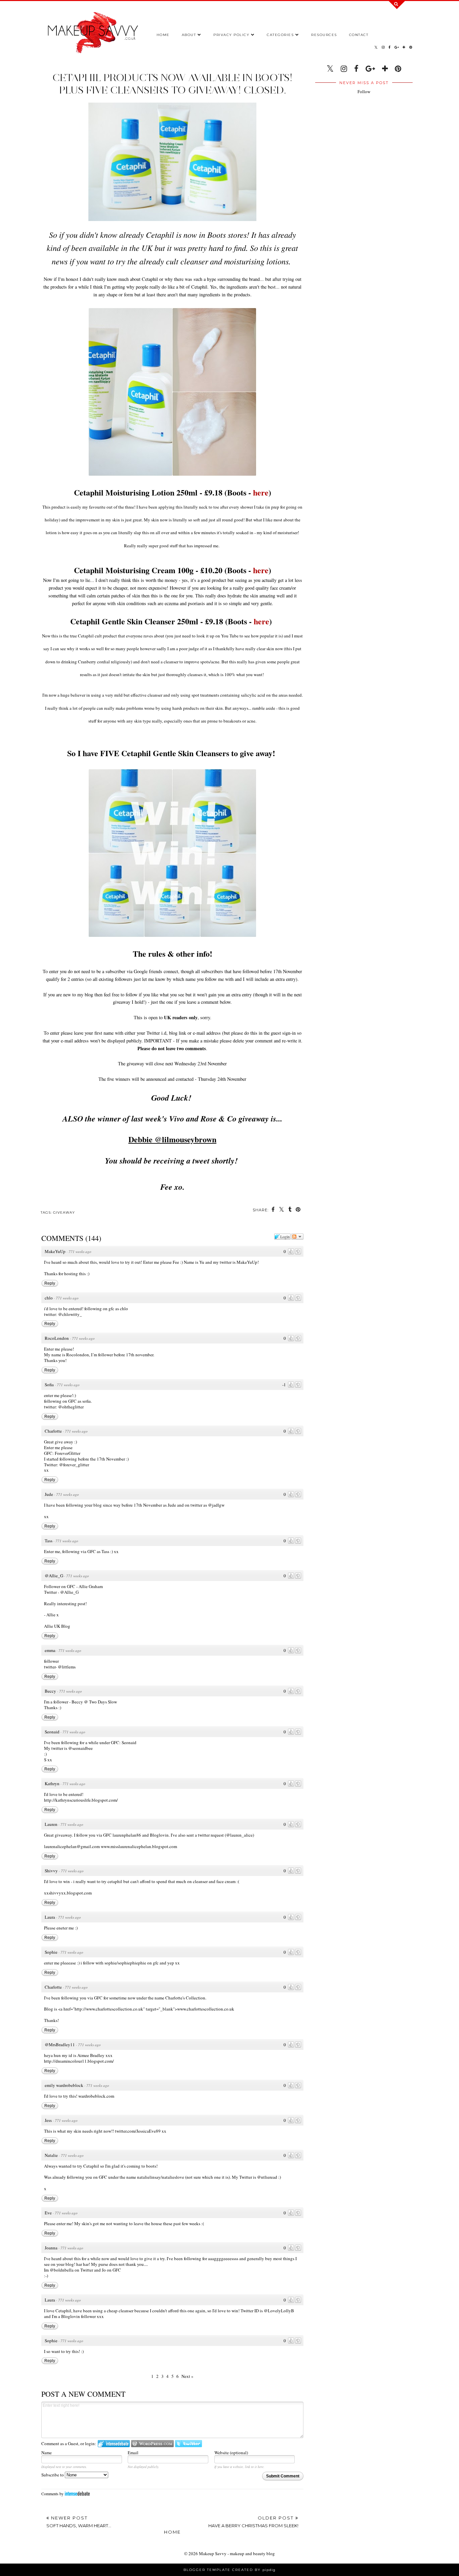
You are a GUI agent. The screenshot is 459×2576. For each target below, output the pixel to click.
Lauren (51, 1824)
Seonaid (52, 1732)
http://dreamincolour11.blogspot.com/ (79, 2061)
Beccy (50, 1691)
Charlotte (53, 1431)
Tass (49, 1541)
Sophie (51, 1952)
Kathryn (52, 1783)
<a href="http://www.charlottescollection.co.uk (101, 2009)
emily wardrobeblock (64, 2085)
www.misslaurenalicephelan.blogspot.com (139, 1846)
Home (163, 35)
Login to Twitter (189, 2444)
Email (133, 2453)
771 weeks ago (80, 1252)
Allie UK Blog (57, 1626)
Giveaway (64, 1212)
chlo (49, 1298)
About (189, 35)
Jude (49, 1494)
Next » (187, 2376)
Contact (359, 35)
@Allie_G (54, 1576)
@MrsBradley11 (60, 2045)
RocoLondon (57, 1338)
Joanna (51, 2248)
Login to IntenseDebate (114, 2444)
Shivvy (51, 1871)
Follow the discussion (297, 1237)
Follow (364, 91)
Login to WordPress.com (152, 2444)
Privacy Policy (231, 35)
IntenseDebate (77, 2493)
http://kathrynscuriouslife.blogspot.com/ (81, 1800)
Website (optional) (231, 2453)
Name (47, 2453)
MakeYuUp (55, 1251)
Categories (280, 35)
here (261, 492)
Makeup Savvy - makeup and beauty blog (237, 2553)
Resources (324, 35)
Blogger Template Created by (229, 2570)
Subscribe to (53, 2475)
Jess (48, 2120)
